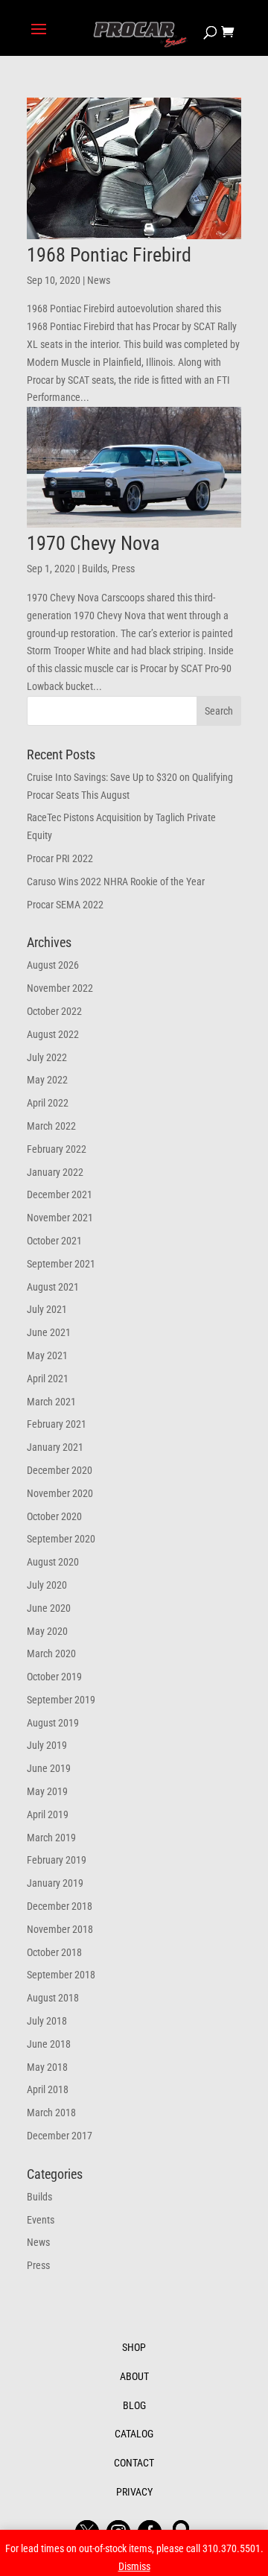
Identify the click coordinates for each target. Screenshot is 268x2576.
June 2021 (49, 1332)
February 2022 (57, 1149)
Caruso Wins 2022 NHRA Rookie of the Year (116, 882)
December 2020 (60, 1470)
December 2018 (60, 1906)
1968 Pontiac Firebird (109, 255)
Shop (134, 2347)
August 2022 (53, 1034)
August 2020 (53, 1562)
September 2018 (61, 1975)
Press (123, 569)
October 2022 (54, 1011)
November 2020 (60, 1493)
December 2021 (60, 1194)
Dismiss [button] (134, 2566)
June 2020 (49, 1608)
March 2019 (51, 1838)
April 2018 (48, 2089)
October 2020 (54, 1516)
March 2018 (51, 2113)
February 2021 (57, 1424)
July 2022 (47, 1057)
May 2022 (47, 1080)
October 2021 (54, 1241)
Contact (134, 2463)
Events (41, 2220)
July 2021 (47, 1309)
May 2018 (47, 2067)
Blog (134, 2405)
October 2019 (54, 1677)
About (134, 2376)
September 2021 (61, 1264)
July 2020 (47, 1585)
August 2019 (53, 1723)
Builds (95, 569)
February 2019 (57, 1860)
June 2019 (49, 1768)
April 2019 (48, 1814)
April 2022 (48, 1103)
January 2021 (55, 1447)
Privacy (134, 2492)
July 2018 (47, 2021)
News (99, 280)
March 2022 (51, 1126)
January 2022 (55, 1172)
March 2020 (51, 1653)
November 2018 (60, 1929)
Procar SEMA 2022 (65, 905)
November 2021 (60, 1218)
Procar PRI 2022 (60, 858)
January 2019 (55, 1883)
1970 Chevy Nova (93, 543)
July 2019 (47, 1745)
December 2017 (60, 2136)
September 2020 (61, 1539)
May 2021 (47, 1355)
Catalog (134, 2434)
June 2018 (49, 2044)
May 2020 (47, 1631)
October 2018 (54, 1952)
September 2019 (61, 1700)
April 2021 (48, 1379)
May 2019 (47, 1791)
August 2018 (53, 1998)
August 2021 (53, 1287)
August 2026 (53, 965)
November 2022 (60, 988)
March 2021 (51, 1402)
